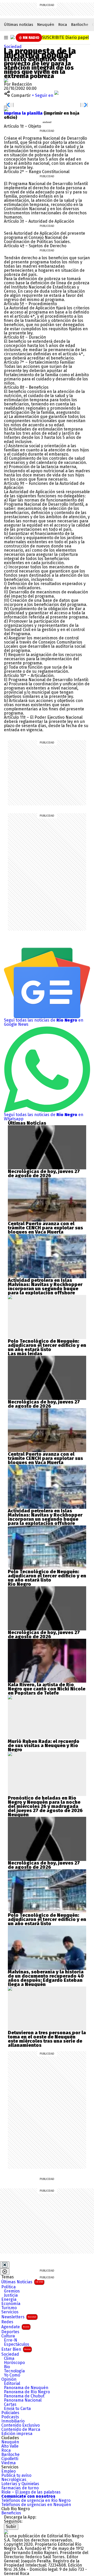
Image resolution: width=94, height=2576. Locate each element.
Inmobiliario (13, 2421)
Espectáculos (17, 2344)
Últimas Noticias (22, 2282)
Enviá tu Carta (17, 2409)
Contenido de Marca (21, 2430)
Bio (7, 2367)
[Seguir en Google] (6, 109)
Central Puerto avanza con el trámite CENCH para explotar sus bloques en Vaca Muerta (45, 1228)
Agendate (15, 2327)
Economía (11, 2304)
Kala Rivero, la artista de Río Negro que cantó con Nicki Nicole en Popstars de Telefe (47, 1689)
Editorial (12, 2384)
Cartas (10, 2404)
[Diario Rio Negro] (6, 2532)
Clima (9, 2359)
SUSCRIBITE (65, 37)
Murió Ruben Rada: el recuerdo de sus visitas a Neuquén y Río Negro (44, 1746)
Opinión (9, 2379)
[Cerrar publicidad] (5, 2265)
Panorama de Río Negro (27, 2392)
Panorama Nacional (23, 2400)
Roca (63, 25)
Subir (11, 2527)
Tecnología (14, 2371)
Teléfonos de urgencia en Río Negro (36, 2501)
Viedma (8, 2463)
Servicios (10, 2312)
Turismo (9, 2308)
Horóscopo (14, 2363)
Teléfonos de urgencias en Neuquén (36, 2505)
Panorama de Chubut (24, 2396)
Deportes (10, 2332)
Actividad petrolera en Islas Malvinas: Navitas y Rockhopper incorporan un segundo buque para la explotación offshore (45, 1287)
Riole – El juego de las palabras (31, 2492)
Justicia (11, 2295)
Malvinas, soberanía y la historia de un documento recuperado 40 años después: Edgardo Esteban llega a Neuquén (46, 1978)
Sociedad (13, 47)
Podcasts (10, 2417)
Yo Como (12, 2375)
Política (8, 2287)
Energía (9, 2300)
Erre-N (11, 2340)
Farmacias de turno (20, 2488)
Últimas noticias (19, 25)
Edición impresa (17, 2434)
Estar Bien (16, 2349)
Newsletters (19, 2317)
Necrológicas (14, 2480)
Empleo (8, 2471)
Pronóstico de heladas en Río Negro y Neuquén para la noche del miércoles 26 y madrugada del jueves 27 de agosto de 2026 (45, 1804)
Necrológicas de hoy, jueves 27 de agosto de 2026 (44, 1174)
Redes (7, 2322)
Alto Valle (10, 2446)
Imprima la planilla (24, 113)
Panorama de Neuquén (26, 2388)
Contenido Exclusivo (20, 2425)
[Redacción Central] (6, 80)
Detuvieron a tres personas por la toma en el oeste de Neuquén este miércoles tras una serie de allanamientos (47, 2039)
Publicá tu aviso (16, 2475)
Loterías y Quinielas (20, 2484)
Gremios (12, 2291)
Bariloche (80, 25)
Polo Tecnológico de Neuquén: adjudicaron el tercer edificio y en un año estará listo (47, 1345)
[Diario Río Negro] (13, 37)
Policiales (10, 2413)
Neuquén (46, 25)
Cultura (8, 2336)
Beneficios (11, 2513)
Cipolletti (10, 2459)
